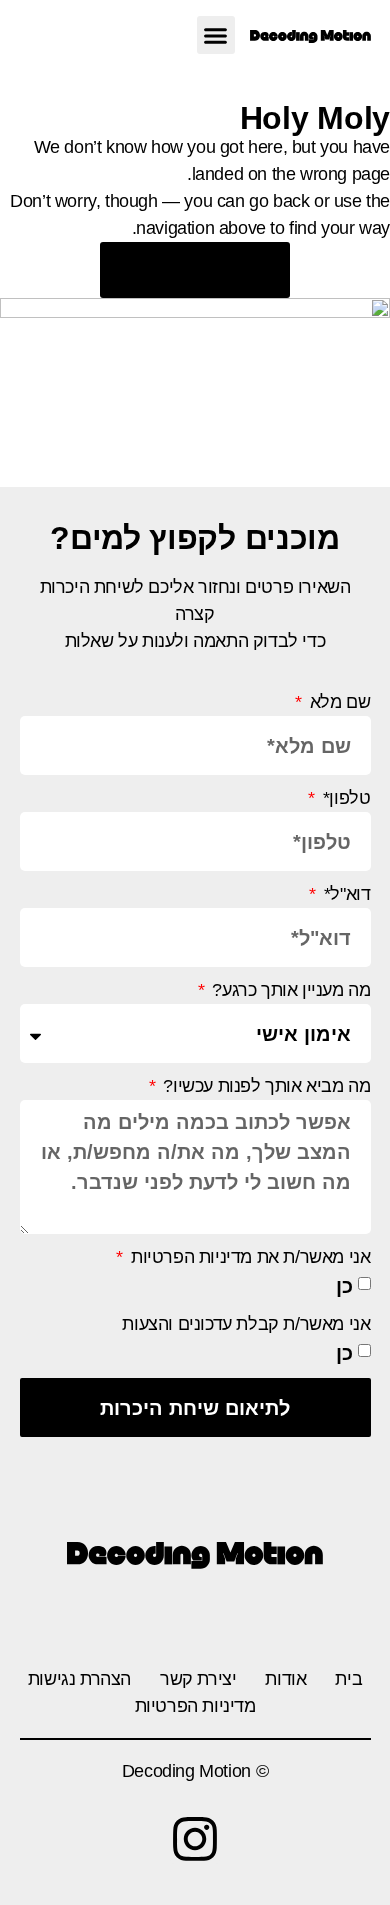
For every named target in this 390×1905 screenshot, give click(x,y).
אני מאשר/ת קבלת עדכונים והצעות (246, 1324)
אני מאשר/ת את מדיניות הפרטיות (248, 1257)
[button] (216, 35)
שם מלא (337, 702)
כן (344, 1286)
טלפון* (344, 798)
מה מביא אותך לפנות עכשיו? (265, 1086)
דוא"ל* (344, 894)
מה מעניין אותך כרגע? (289, 990)
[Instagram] (195, 1839)
